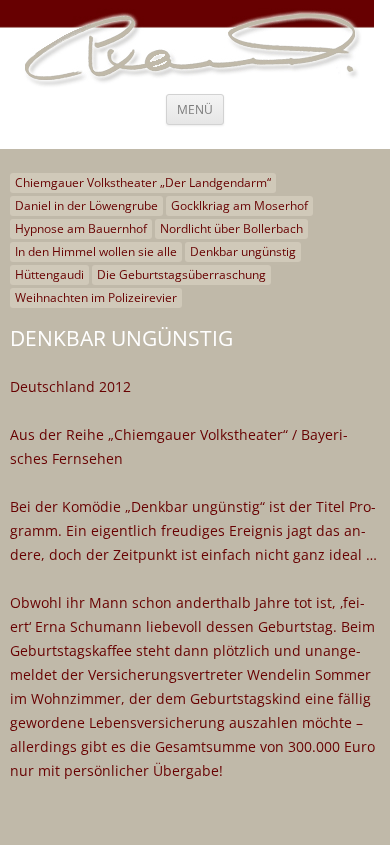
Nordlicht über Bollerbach (231, 228)
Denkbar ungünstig (243, 251)
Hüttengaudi (49, 274)
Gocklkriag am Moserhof (239, 205)
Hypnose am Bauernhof (81, 228)
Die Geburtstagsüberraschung (181, 274)
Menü (195, 109)
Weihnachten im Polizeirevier (96, 297)
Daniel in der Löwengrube (86, 205)
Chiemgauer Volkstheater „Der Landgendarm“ (143, 182)
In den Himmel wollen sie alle (96, 251)
